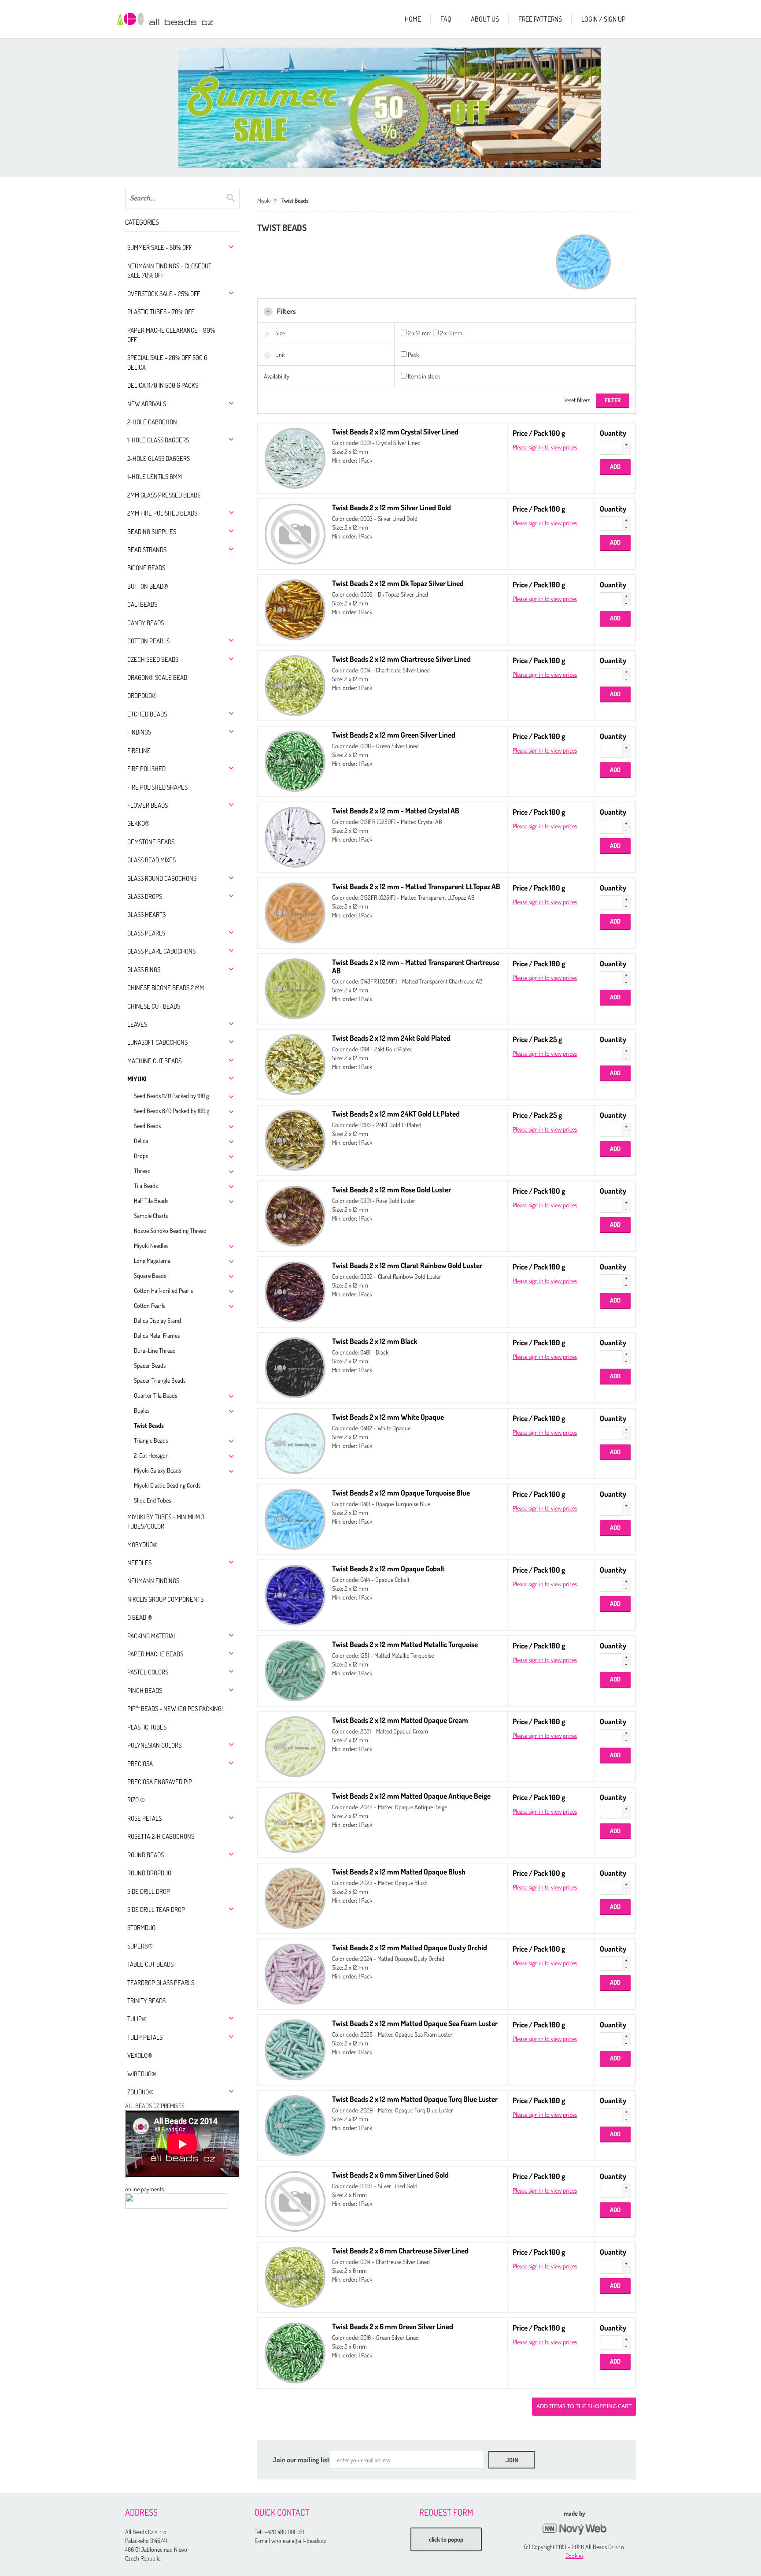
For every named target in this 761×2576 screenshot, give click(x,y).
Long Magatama (152, 1260)
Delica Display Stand (157, 1320)
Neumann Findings (153, 1581)
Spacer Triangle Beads (160, 1380)
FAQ (446, 19)
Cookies (574, 2556)
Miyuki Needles (151, 1245)
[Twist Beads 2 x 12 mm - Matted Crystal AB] (295, 836)
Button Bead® (148, 586)
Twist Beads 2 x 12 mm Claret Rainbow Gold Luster (407, 1265)
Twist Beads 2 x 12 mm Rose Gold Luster (392, 1190)
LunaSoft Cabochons (157, 1042)
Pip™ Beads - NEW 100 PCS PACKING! (175, 1709)
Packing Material (152, 1636)
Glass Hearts (146, 915)
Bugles (142, 1410)
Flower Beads (148, 805)
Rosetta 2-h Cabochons (161, 1836)
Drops (141, 1156)
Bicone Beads (146, 568)
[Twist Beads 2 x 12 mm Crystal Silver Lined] (295, 457)
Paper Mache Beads (155, 1654)
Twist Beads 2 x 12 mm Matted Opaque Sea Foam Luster (415, 2023)
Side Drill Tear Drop (156, 1910)
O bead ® (140, 1617)
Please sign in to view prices (545, 447)
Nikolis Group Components (165, 1599)
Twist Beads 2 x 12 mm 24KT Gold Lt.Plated (396, 1114)
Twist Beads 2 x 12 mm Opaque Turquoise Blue (401, 1493)
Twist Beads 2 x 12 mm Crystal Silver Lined (395, 432)
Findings (139, 732)
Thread (142, 1171)
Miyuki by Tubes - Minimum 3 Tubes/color (166, 1522)
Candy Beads (146, 623)
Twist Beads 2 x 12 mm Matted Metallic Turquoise (405, 1644)
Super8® (140, 1946)
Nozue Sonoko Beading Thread (170, 1230)
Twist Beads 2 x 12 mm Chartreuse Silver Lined (401, 659)
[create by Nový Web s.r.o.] (574, 2529)
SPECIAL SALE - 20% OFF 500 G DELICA (167, 362)
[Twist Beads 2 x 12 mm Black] (295, 1367)
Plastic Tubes (147, 1727)
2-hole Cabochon (152, 422)
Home (413, 19)
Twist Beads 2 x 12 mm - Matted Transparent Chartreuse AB (416, 966)
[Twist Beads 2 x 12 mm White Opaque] (295, 1442)
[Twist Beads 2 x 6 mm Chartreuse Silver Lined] (295, 2276)
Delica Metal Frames (157, 1335)
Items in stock (424, 376)
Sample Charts (151, 1216)
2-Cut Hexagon (151, 1455)
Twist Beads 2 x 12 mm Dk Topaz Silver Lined (398, 583)
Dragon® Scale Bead (157, 677)
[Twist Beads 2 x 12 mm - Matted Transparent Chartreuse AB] (295, 988)
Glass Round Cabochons (162, 878)
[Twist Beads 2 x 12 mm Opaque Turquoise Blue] (295, 1518)
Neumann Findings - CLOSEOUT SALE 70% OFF (169, 271)
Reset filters (577, 400)
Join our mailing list (301, 2460)
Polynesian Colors (154, 1745)
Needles (139, 1563)
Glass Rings (144, 970)
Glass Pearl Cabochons (161, 951)
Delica (141, 1141)
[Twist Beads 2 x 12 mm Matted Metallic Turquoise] (295, 1670)
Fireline (139, 751)
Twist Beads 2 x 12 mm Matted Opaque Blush (399, 1872)
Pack (413, 354)
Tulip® (137, 2019)
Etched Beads (147, 714)
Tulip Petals (145, 2037)
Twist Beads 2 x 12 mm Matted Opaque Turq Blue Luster (415, 2099)
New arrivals (147, 404)
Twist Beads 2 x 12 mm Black (375, 1341)
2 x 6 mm (451, 333)
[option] (389, 108)
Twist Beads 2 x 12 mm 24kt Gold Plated (391, 1038)
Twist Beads (149, 1425)
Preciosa (140, 1764)
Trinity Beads (146, 2001)
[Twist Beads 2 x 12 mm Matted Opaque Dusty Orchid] (295, 1973)
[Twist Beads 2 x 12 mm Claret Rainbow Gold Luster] (295, 1291)
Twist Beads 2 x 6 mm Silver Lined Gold (390, 2175)
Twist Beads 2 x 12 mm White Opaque (388, 1417)
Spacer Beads (150, 1365)
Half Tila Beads (151, 1201)
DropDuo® (142, 696)
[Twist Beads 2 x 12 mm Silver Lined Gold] (295, 533)
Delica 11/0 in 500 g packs (163, 385)
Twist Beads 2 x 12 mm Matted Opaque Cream (400, 1720)
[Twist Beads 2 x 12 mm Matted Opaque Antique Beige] (295, 1821)
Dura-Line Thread (155, 1350)
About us (485, 19)
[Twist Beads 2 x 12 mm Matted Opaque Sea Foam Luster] (295, 2049)
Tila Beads (146, 1186)
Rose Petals (144, 1818)
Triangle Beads (151, 1440)
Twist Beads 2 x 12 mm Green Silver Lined (394, 735)
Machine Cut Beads (154, 1061)
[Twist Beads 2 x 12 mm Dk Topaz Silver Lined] (295, 609)
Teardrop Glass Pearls (161, 1983)
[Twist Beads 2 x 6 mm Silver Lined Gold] (295, 2200)
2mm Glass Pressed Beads (164, 495)
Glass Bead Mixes (151, 860)
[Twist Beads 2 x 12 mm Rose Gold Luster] (295, 1215)
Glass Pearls (146, 933)
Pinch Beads (145, 1691)
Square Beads (150, 1275)
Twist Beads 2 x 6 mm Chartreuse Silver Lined (400, 2251)
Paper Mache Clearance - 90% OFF (171, 335)
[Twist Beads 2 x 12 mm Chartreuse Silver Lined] (295, 685)
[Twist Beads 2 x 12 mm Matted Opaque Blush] (295, 1897)
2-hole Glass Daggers (159, 458)
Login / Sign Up (603, 19)
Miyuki (137, 1079)
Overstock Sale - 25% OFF (164, 294)
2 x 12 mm (420, 333)
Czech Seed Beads (153, 659)
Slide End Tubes (152, 1500)
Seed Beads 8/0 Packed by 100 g (172, 1111)
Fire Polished (146, 769)
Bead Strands (147, 550)
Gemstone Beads (151, 842)
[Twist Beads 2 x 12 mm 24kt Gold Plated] (295, 1063)
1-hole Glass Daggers (158, 440)
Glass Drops (145, 896)
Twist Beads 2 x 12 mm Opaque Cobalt (388, 1568)
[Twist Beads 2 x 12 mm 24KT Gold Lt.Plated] (295, 1139)
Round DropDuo (149, 1873)
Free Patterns (540, 19)
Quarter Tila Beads (155, 1395)
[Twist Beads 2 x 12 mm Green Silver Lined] (295, 760)
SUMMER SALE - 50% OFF (160, 247)
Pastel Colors (148, 1672)
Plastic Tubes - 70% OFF (161, 312)
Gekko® (139, 823)
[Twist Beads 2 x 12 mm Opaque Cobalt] (295, 1594)
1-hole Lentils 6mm (155, 477)
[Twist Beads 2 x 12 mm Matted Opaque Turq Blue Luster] (295, 2125)
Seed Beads (147, 1126)
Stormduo (141, 1928)
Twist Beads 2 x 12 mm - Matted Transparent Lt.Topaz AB (416, 886)
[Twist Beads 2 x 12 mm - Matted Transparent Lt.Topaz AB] (295, 912)
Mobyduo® (142, 1545)
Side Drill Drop (149, 1891)
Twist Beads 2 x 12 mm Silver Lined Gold (392, 507)
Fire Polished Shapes (157, 787)
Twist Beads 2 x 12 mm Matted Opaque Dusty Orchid (410, 1947)
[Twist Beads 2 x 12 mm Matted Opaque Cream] (295, 1746)
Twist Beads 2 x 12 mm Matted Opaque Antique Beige (411, 1796)
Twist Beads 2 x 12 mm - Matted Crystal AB (396, 811)
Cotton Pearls (148, 641)
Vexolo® (140, 2055)
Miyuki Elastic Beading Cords (167, 1485)
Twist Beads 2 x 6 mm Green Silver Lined (393, 2326)
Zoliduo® (140, 2092)
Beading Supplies (152, 532)
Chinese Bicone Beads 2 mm (166, 988)
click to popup (446, 2539)
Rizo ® (136, 1800)
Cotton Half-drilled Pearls (163, 1290)
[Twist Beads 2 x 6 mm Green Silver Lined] (295, 2352)
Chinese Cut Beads (154, 1006)
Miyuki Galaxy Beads (157, 1470)
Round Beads (146, 1855)
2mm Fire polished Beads (162, 513)
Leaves (137, 1024)
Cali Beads (142, 604)
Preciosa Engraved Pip (160, 1782)
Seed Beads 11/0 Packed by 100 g (171, 1096)
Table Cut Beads (150, 1964)
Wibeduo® (142, 2074)
